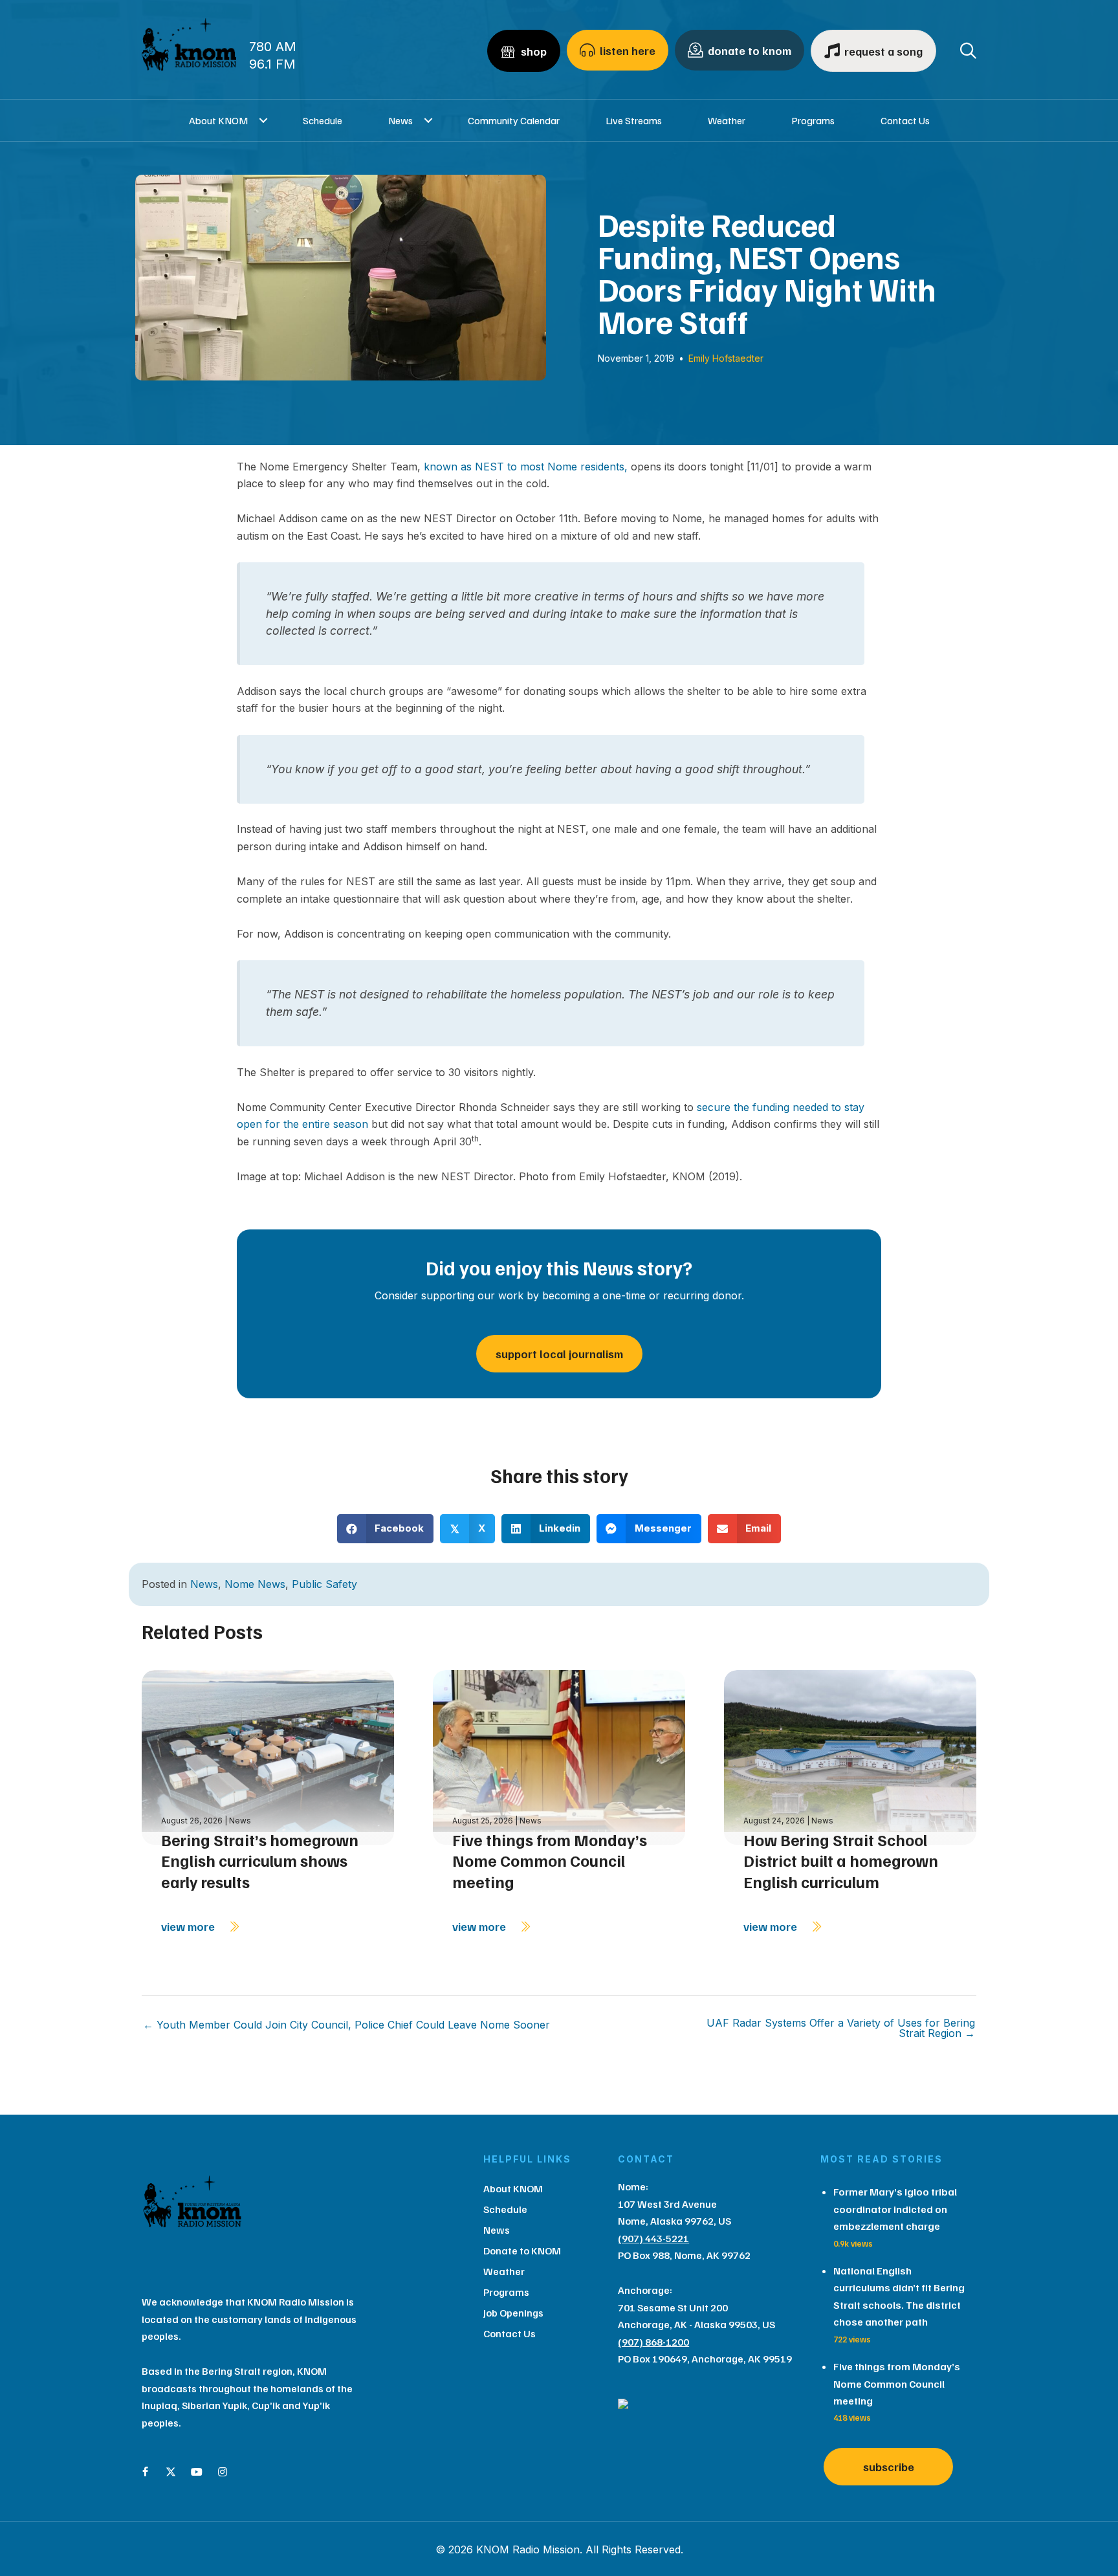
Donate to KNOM (522, 2251)
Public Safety (324, 1584)
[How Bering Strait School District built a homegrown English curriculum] (850, 1756)
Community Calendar (514, 120)
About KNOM (218, 120)
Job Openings (513, 2313)
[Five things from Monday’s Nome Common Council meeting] (559, 1756)
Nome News (255, 1584)
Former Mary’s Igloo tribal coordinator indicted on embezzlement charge (895, 2209)
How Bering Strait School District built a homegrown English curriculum (841, 1861)
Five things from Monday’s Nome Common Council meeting (550, 1861)
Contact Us (905, 120)
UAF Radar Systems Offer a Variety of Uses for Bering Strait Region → (841, 2028)
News (400, 120)
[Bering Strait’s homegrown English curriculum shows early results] (268, 1756)
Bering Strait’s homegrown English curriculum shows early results (260, 1861)
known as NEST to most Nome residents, (526, 467)
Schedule (323, 120)
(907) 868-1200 (653, 2342)
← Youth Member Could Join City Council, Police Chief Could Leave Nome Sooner (346, 2025)
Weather (727, 120)
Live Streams (634, 120)
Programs (813, 120)
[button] (264, 120)
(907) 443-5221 (653, 2238)
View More (189, 1926)
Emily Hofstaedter (726, 358)
